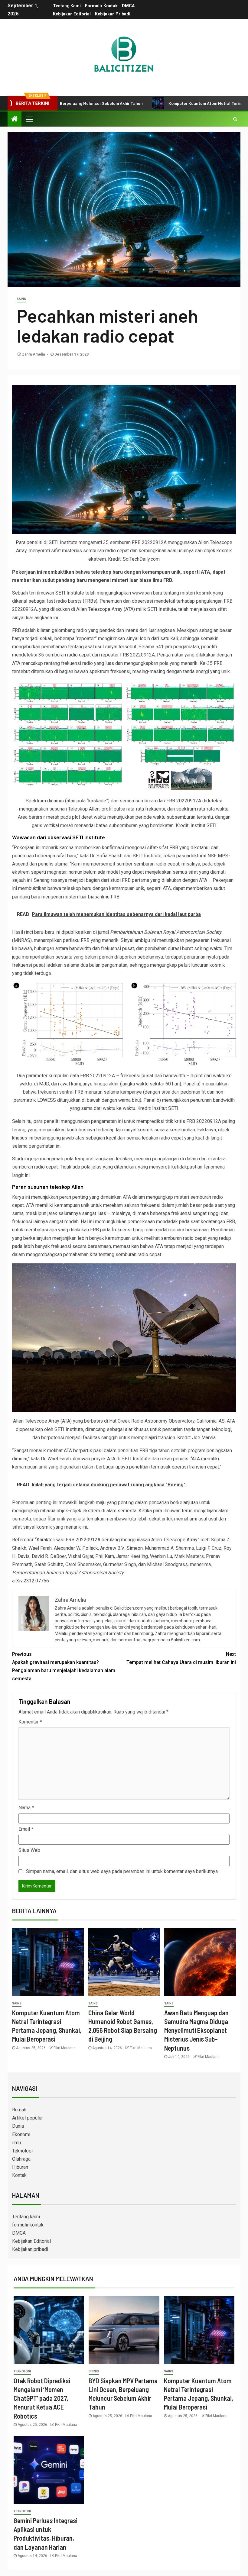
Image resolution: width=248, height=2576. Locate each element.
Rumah (19, 2110)
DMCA (128, 6)
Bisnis (94, 2371)
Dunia (18, 2126)
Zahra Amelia (34, 354)
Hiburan (20, 2167)
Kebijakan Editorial (72, 14)
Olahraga (21, 2159)
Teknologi (22, 2151)
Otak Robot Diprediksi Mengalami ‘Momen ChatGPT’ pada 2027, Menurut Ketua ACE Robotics (42, 2398)
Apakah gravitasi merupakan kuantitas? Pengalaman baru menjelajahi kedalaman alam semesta (64, 1667)
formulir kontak (101, 6)
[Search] (235, 119)
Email (26, 1829)
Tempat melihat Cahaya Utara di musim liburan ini (181, 1658)
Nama (26, 1808)
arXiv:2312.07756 (31, 1581)
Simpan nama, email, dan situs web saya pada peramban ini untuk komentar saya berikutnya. (122, 1871)
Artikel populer (28, 2118)
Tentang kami (67, 6)
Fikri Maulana (65, 2048)
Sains (21, 299)
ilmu (16, 2143)
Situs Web (29, 1850)
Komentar (30, 1722)
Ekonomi (21, 2134)
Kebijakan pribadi (113, 14)
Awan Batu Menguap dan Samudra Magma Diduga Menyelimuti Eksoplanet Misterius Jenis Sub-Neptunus (196, 2030)
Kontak (19, 2175)
